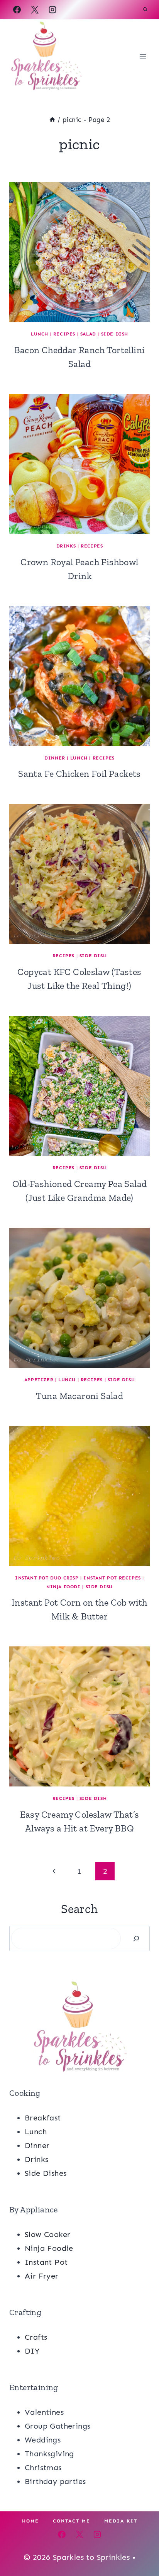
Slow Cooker (47, 2234)
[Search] (136, 1938)
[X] (35, 10)
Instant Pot (46, 2262)
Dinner (55, 758)
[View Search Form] (145, 10)
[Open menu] (143, 56)
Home (30, 2521)
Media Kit (121, 2521)
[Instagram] (52, 10)
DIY (32, 2351)
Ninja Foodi (63, 1587)
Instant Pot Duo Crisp (47, 1578)
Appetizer (39, 1380)
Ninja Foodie (49, 2248)
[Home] (52, 120)
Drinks (66, 546)
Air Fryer (42, 2276)
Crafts (36, 2337)
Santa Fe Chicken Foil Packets (79, 774)
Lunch (40, 334)
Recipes (64, 334)
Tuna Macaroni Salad (80, 1396)
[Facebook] (17, 10)
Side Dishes (46, 2173)
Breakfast (43, 2118)
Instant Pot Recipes (112, 1578)
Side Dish (115, 334)
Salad (88, 334)
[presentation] (79, 252)
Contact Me (72, 2521)
